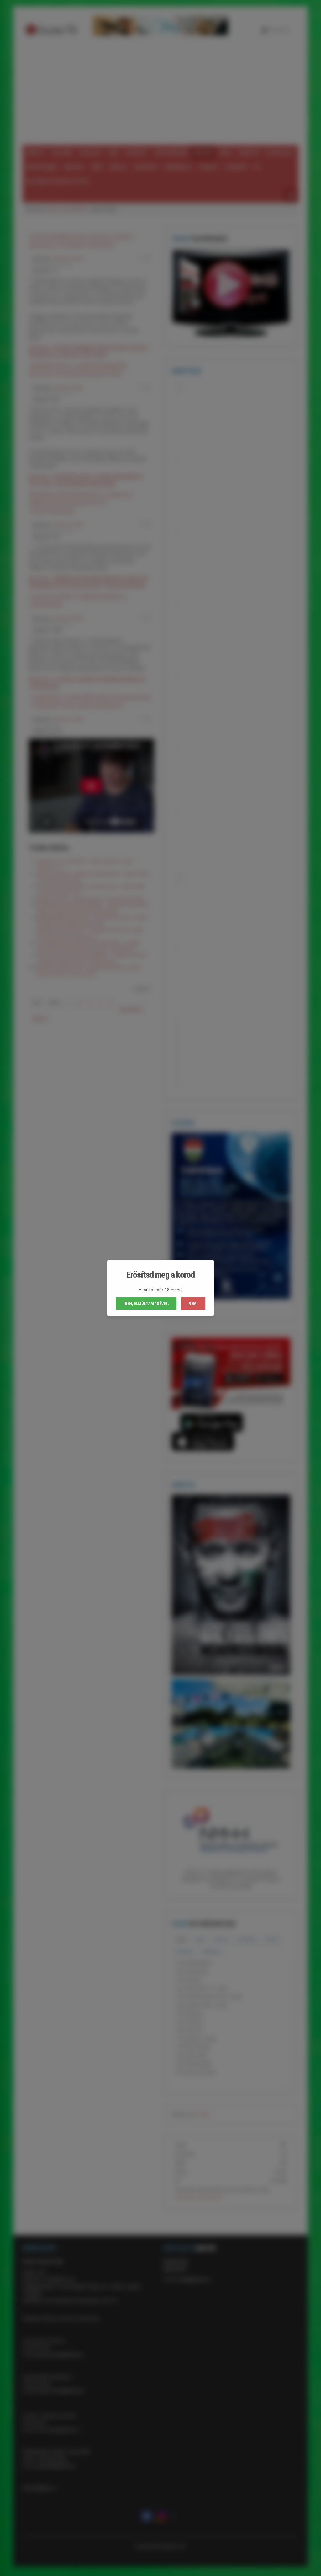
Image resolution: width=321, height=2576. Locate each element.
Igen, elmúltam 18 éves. (146, 1303)
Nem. (193, 1303)
